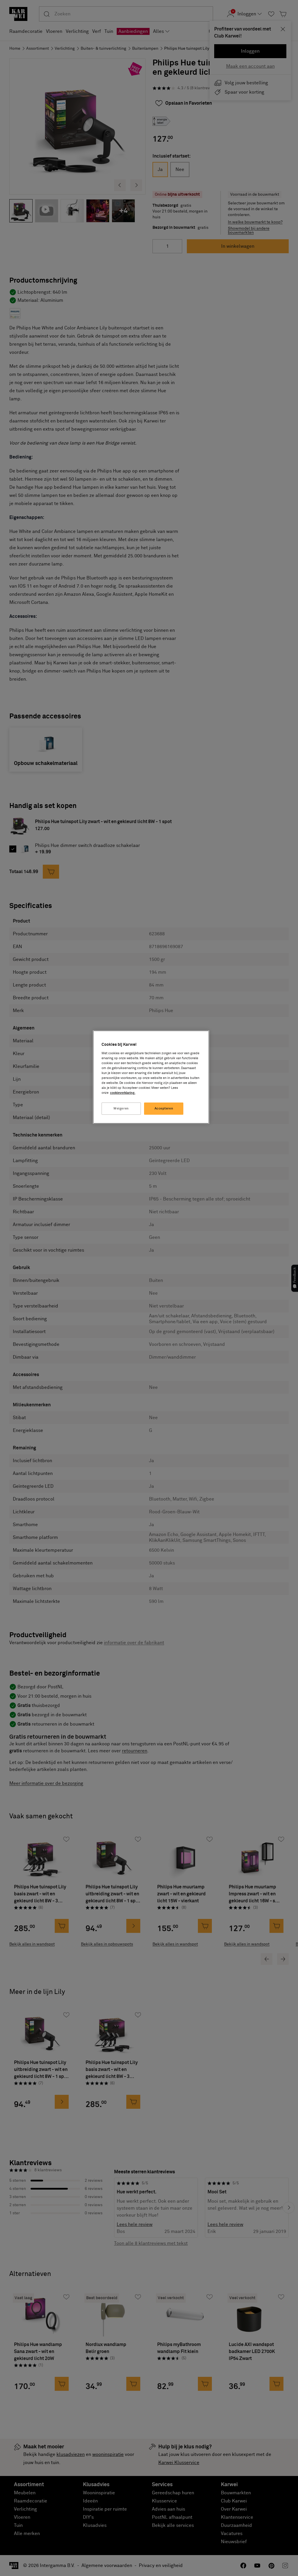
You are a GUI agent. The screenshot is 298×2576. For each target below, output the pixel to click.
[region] (151, 1077)
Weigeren (121, 1108)
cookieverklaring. (123, 1093)
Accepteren (164, 1108)
